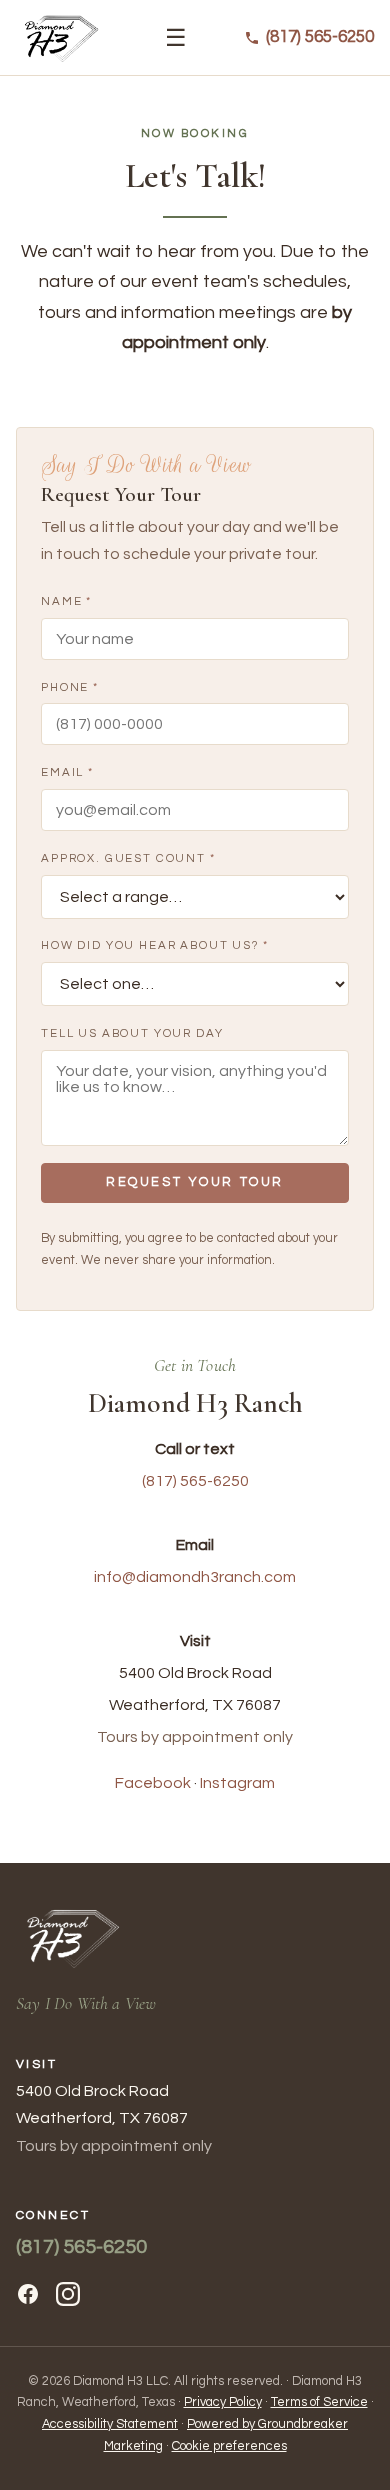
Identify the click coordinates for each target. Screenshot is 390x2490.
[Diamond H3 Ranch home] (62, 38)
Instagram (237, 1783)
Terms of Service (319, 2402)
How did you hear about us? (155, 945)
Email (67, 772)
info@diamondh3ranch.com (195, 1576)
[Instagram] (68, 2294)
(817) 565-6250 (195, 1480)
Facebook (153, 1783)
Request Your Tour (195, 1182)
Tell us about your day (132, 1032)
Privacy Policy (223, 2402)
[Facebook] (28, 2294)
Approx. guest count (128, 857)
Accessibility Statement (110, 2424)
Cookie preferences (229, 2446)
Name (66, 601)
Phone (70, 686)
